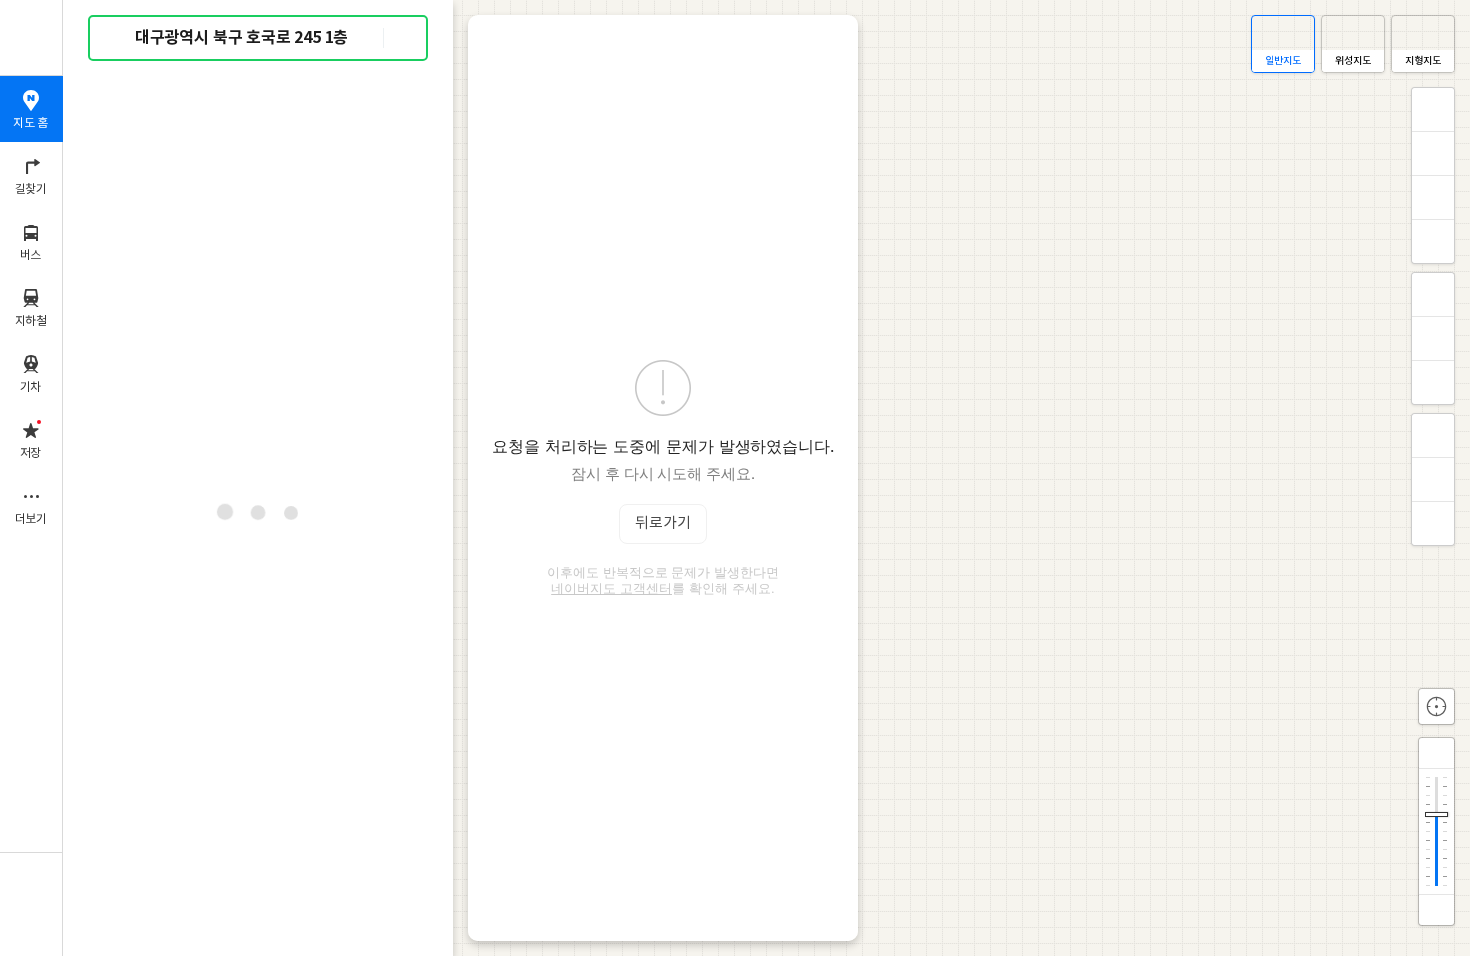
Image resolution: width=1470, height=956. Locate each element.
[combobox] (259, 38)
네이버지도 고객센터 (611, 588)
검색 (118, 38)
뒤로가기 (663, 523)
